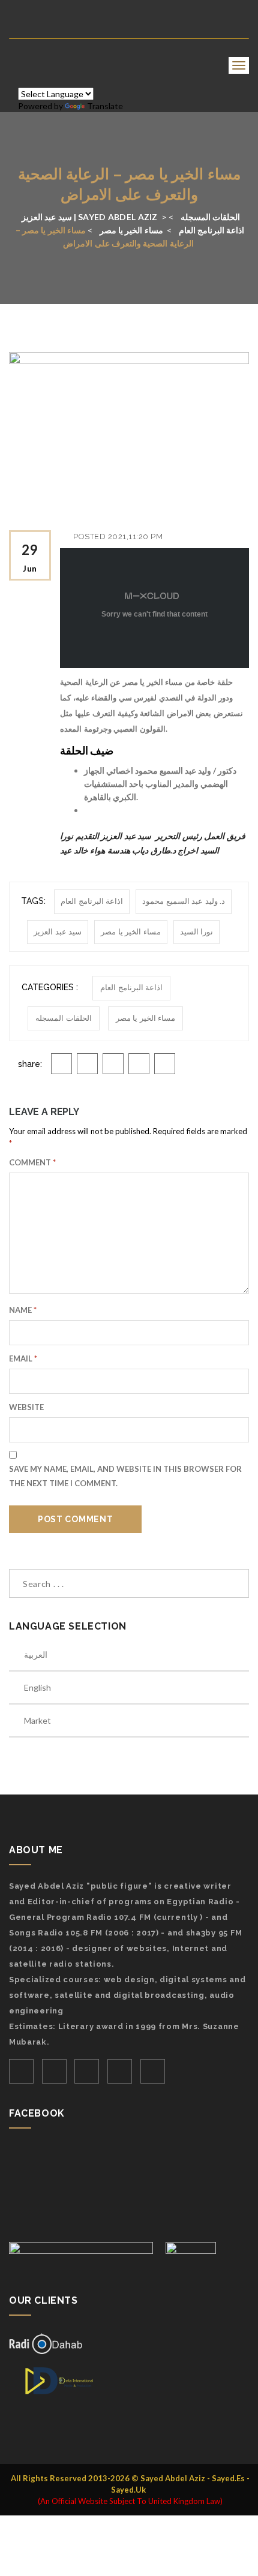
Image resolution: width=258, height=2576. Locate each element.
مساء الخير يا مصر (131, 932)
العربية (36, 1654)
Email (23, 1358)
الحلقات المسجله (64, 1018)
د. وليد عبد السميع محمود (184, 901)
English (37, 1687)
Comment (32, 1162)
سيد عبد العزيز (58, 932)
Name (23, 1310)
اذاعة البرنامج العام (92, 901)
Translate (105, 106)
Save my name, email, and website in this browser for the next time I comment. (125, 1476)
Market (37, 1720)
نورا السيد (197, 932)
